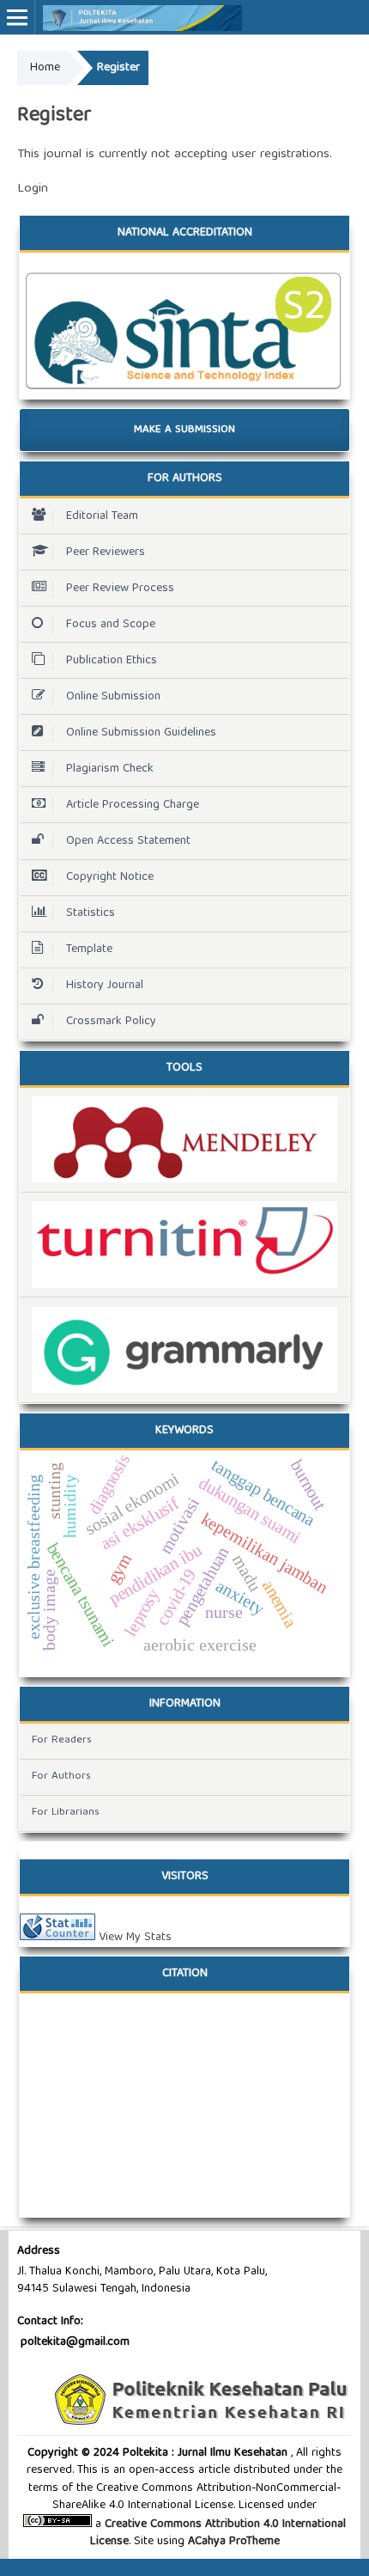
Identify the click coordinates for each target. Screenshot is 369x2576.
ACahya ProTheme (232, 2542)
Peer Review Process (120, 589)
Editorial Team (102, 516)
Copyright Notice (110, 877)
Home (45, 68)
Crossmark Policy (111, 1022)
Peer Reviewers (106, 552)
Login (33, 189)
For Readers (62, 1740)
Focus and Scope (111, 625)
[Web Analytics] (57, 1938)
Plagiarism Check (110, 769)
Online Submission (113, 697)
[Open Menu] (17, 17)
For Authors (61, 1776)
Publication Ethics (112, 661)
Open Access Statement (128, 841)
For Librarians (66, 1813)
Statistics (91, 913)
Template (89, 949)
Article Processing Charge (133, 805)
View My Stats (135, 1938)
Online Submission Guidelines (141, 733)
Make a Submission (184, 430)
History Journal (105, 986)
